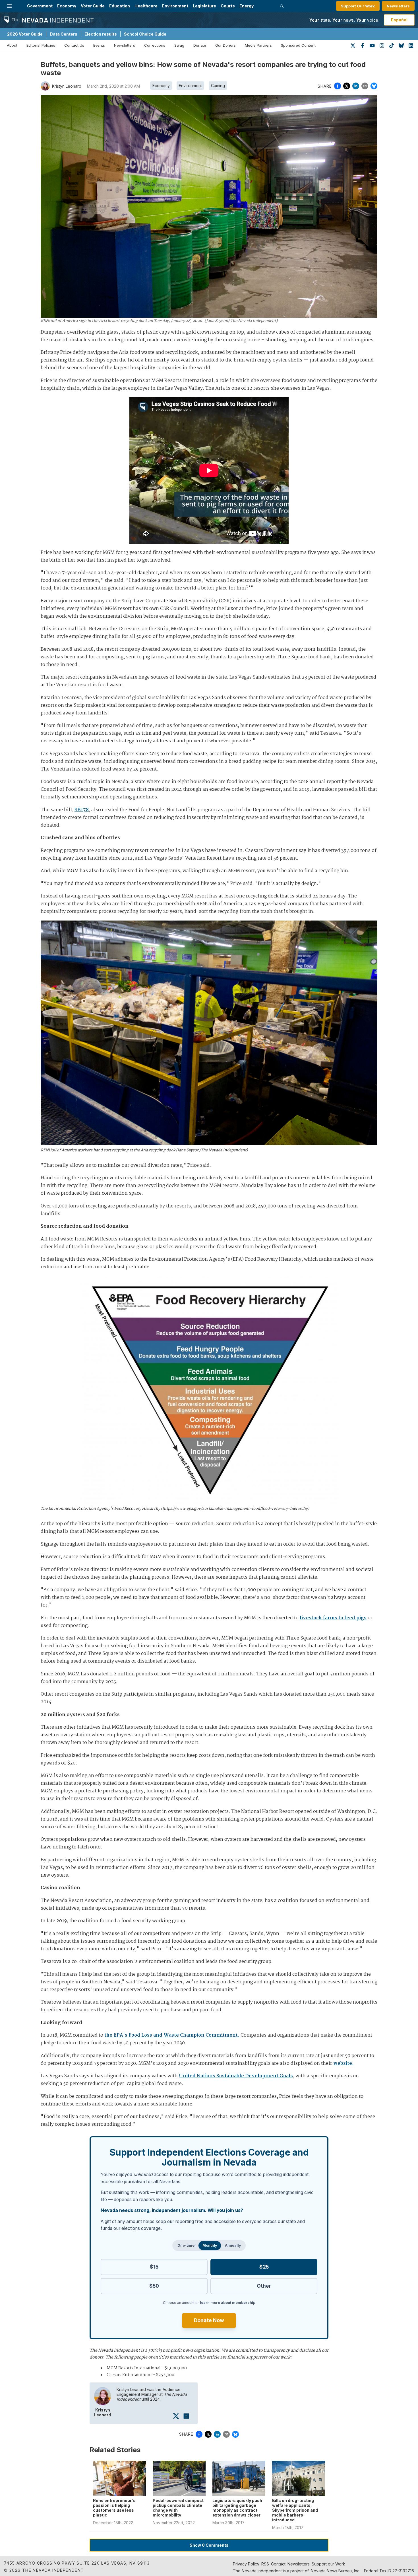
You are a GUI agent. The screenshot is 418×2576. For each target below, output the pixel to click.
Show (209, 2545)
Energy (247, 6)
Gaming (218, 86)
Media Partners (258, 45)
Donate (200, 45)
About (12, 45)
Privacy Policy (246, 2564)
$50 (154, 2286)
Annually (233, 2245)
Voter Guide (93, 6)
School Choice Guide (145, 34)
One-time (186, 2245)
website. (343, 2064)
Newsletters (398, 6)
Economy (67, 6)
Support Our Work (358, 6)
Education (120, 6)
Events (99, 45)
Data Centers (64, 34)
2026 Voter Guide (25, 34)
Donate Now (209, 2320)
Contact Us (74, 45)
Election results (101, 34)
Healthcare (146, 6)
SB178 (82, 810)
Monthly (210, 2245)
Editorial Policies (41, 45)
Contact (278, 2564)
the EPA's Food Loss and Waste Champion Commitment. (172, 2035)
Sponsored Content (298, 45)
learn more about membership (228, 2303)
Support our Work (328, 2564)
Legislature (204, 6)
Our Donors (225, 45)
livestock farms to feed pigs (333, 1618)
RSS (265, 2564)
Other (264, 2286)
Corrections (155, 45)
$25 (264, 2267)
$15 (154, 2267)
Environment (175, 6)
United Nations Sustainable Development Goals (236, 2076)
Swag (179, 45)
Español (399, 20)
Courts (228, 6)
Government (40, 6)
